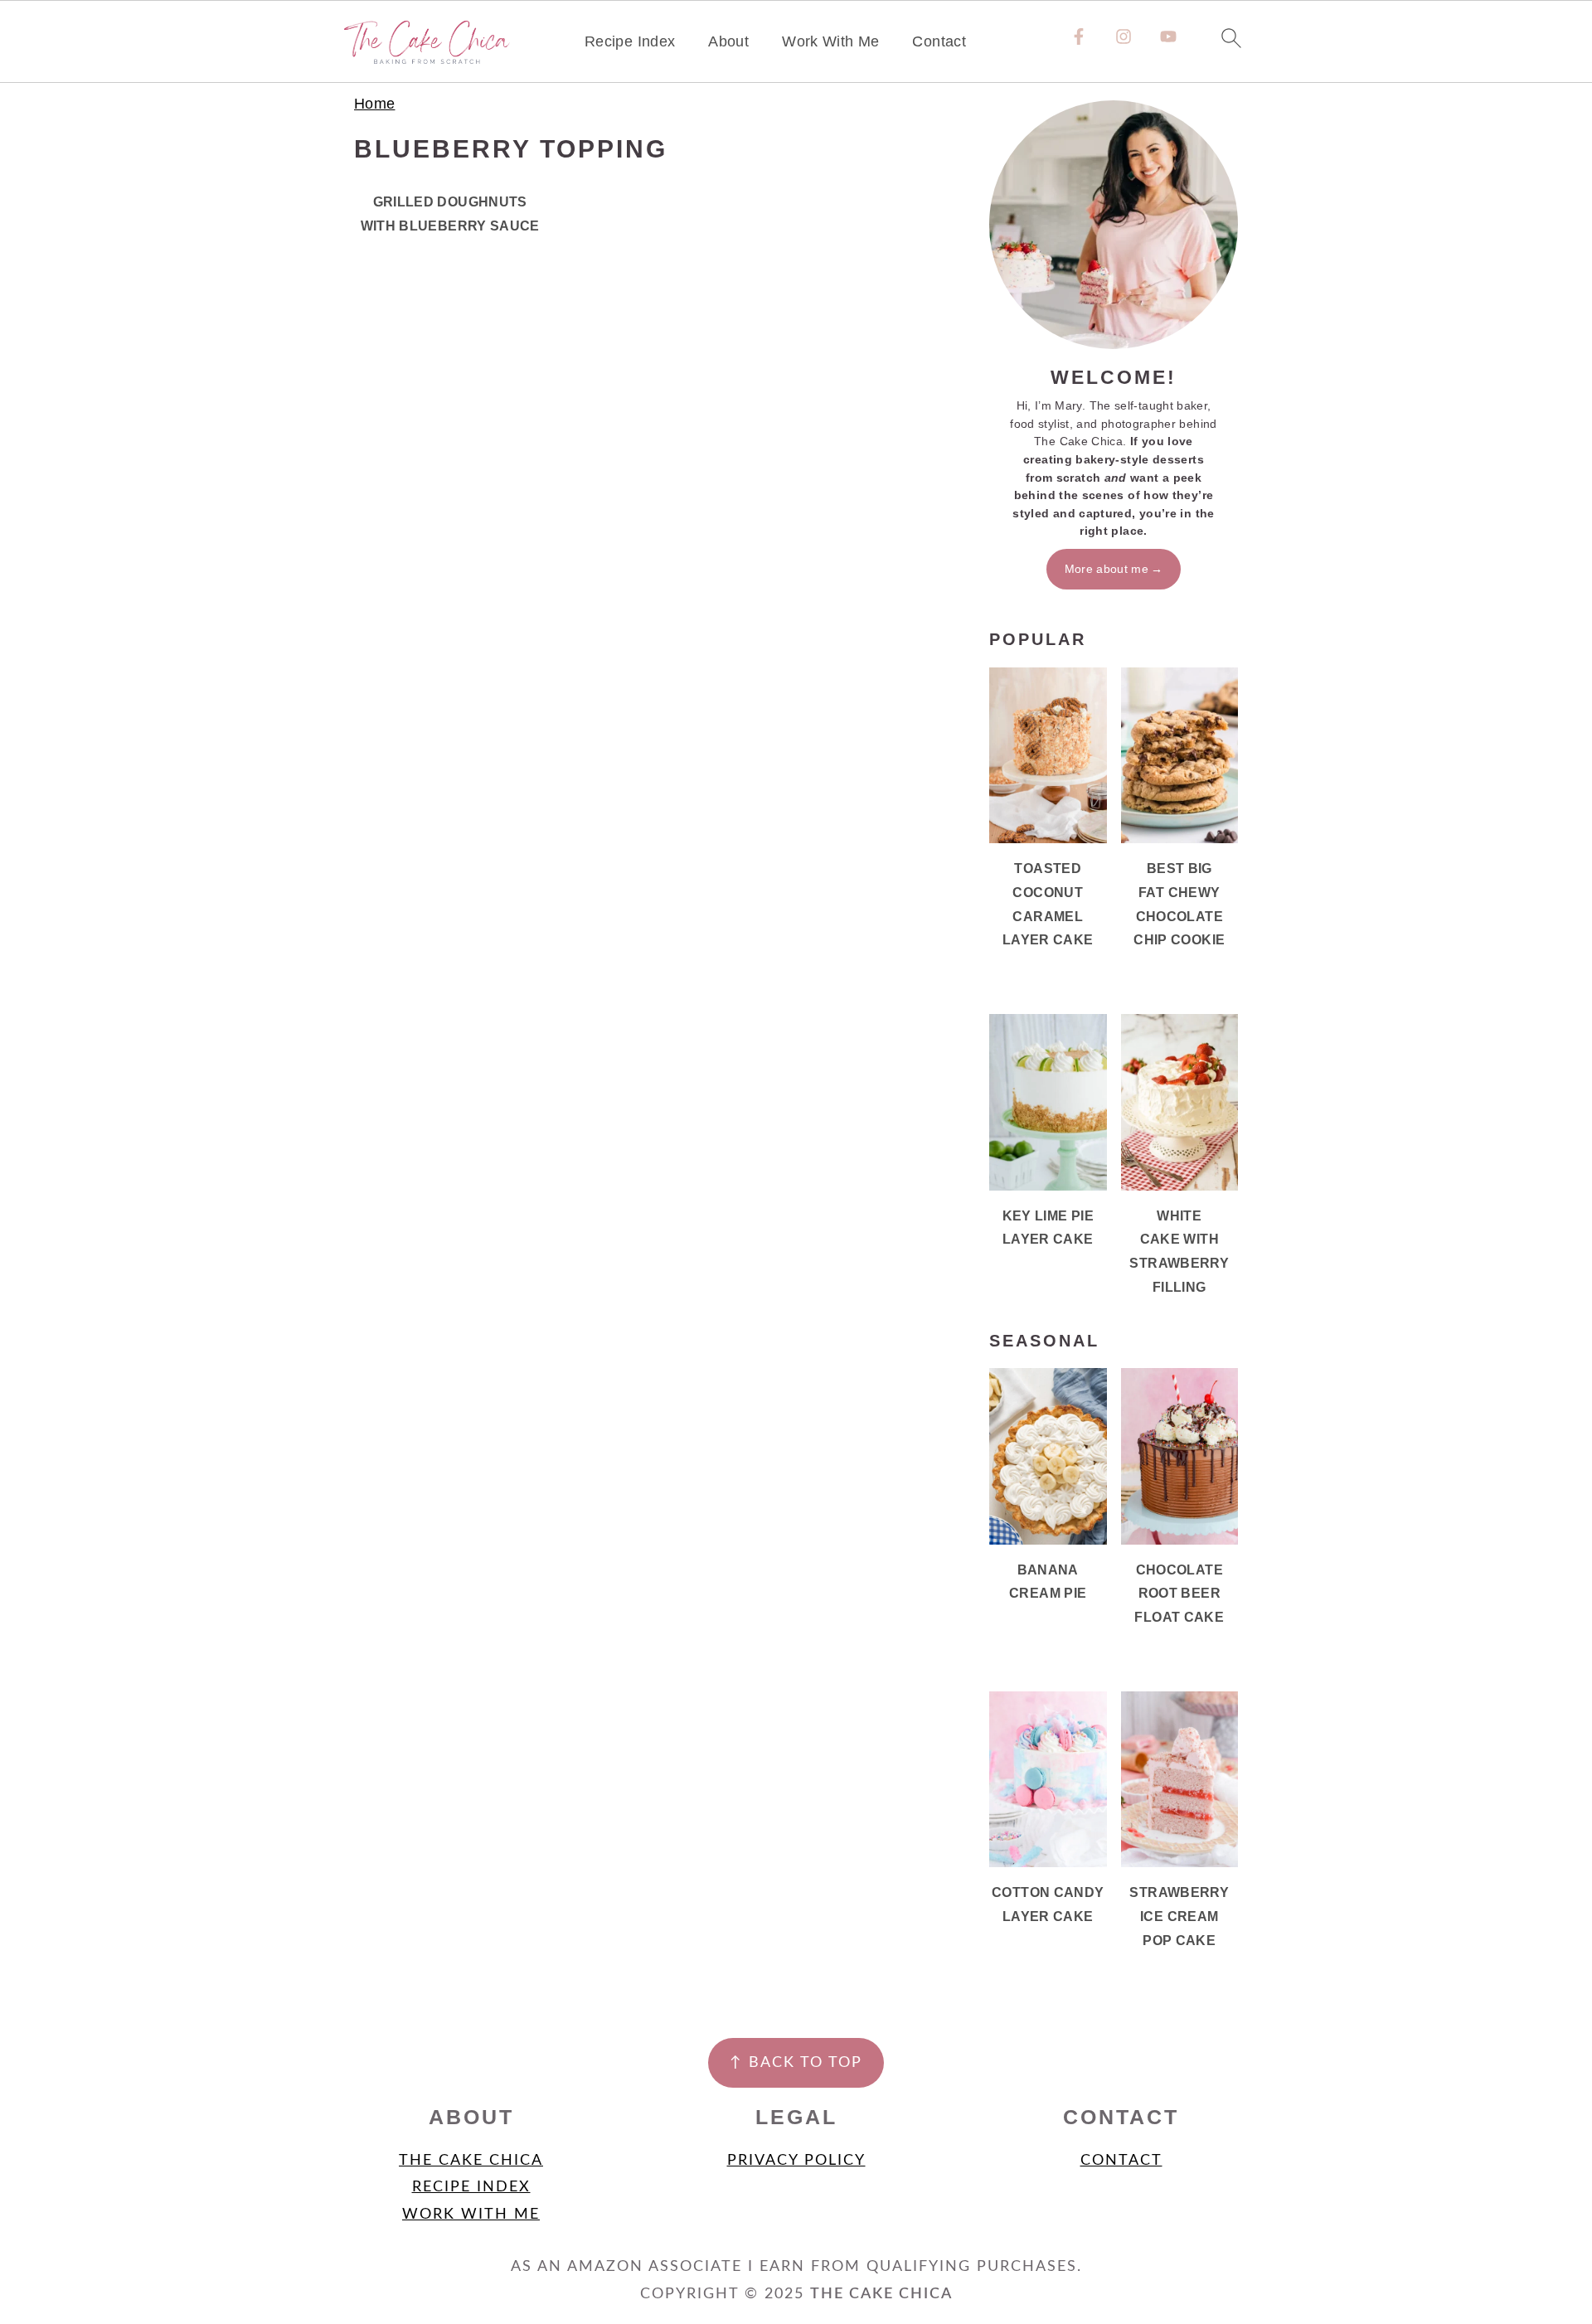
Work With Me (830, 41)
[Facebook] (1079, 36)
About (728, 41)
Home (374, 104)
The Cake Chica (471, 2161)
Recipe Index (630, 41)
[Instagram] (1124, 36)
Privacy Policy (796, 2161)
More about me (1107, 569)
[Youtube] (1168, 36)
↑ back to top (796, 2063)
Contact (939, 41)
